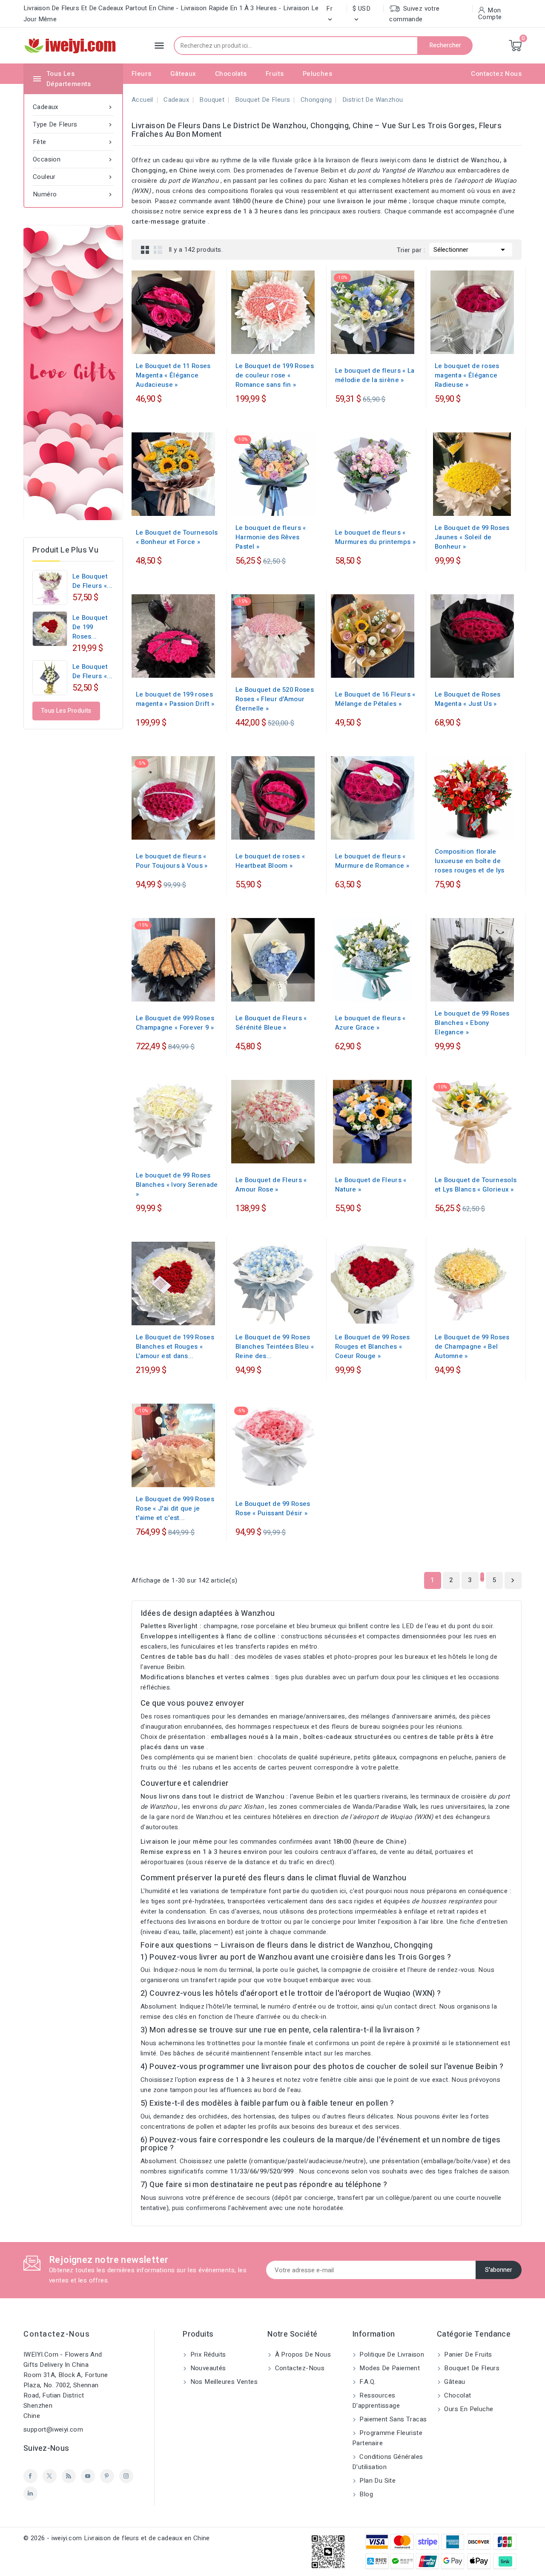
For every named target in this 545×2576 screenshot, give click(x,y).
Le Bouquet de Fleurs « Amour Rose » (271, 1185)
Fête (73, 142)
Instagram (126, 2476)
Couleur (73, 177)
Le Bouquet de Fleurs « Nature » (371, 1185)
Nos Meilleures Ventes (223, 2382)
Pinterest (107, 2476)
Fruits (275, 74)
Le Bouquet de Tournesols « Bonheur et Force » (177, 537)
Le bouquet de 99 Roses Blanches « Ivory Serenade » (177, 1185)
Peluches (317, 74)
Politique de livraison (391, 2354)
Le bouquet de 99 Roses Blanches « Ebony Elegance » (472, 1023)
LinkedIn (30, 2494)
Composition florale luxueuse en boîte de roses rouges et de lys (470, 861)
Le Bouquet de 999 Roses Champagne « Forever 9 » (175, 1023)
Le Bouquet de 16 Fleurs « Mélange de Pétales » (375, 699)
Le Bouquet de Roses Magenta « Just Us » (468, 699)
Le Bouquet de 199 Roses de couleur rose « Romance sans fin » (275, 375)
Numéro (73, 194)
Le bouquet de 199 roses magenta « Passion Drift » (175, 699)
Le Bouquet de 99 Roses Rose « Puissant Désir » (273, 1508)
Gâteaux (183, 74)
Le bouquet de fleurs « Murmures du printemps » (375, 537)
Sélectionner (471, 250)
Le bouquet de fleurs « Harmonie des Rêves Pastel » (271, 537)
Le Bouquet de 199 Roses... (90, 627)
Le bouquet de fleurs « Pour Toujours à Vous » (172, 861)
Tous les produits (66, 711)
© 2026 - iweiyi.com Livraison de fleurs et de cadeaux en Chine (117, 2538)
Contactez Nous (496, 74)
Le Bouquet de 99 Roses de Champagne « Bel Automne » (472, 1347)
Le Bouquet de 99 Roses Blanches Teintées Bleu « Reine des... (275, 1347)
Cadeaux (73, 107)
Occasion (73, 159)
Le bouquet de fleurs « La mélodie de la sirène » (375, 375)
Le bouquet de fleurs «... (92, 581)
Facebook (30, 2476)
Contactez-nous (57, 2334)
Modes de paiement (389, 2368)
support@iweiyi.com (53, 2429)
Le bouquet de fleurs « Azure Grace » (370, 1023)
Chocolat (457, 2395)
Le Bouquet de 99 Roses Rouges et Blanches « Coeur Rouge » (373, 1347)
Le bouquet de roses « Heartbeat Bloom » (270, 861)
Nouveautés (207, 2368)
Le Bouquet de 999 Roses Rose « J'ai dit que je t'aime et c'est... (175, 1508)
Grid (145, 250)
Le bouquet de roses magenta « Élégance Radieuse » (467, 375)
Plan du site (377, 2481)
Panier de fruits (467, 2354)
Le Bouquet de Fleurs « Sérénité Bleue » (271, 1023)
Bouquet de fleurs (471, 2368)
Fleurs (141, 74)
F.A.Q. (367, 2382)
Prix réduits (207, 2354)
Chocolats (231, 74)
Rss (69, 2476)
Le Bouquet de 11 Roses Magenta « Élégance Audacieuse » (173, 375)
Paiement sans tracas (392, 2419)
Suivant (513, 1580)
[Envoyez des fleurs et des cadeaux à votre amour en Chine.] (73, 373)
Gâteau (454, 2382)
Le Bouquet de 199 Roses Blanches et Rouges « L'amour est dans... (175, 1347)
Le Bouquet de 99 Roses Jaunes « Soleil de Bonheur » (472, 537)
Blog (365, 2494)
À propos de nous (302, 2354)
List (158, 250)
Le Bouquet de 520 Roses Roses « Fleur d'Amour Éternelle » (275, 699)
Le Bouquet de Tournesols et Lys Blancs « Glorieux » (476, 1185)
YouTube (88, 2476)
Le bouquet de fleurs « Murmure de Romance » (372, 861)
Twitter (50, 2476)
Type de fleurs (73, 124)
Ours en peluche (468, 2409)
